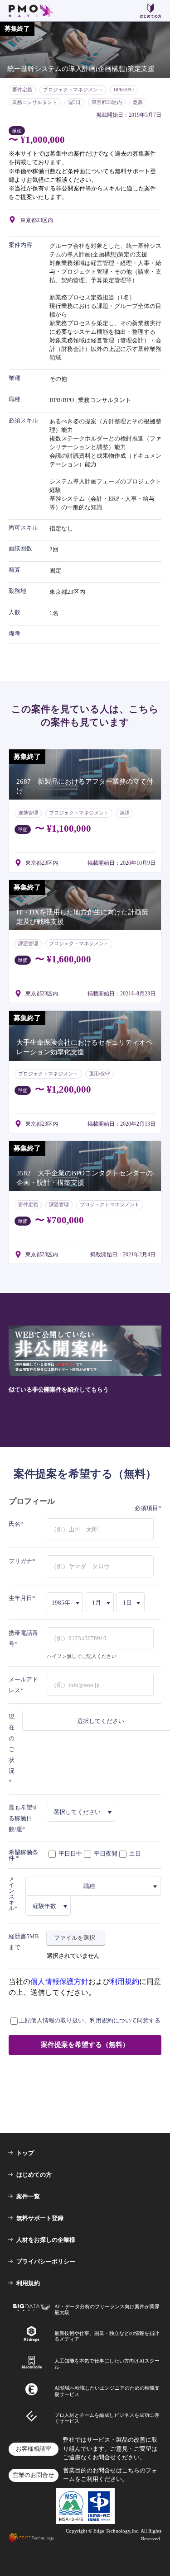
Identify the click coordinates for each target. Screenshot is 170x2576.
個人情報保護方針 (59, 1982)
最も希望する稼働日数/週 (23, 1818)
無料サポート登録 (40, 2218)
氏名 (15, 1524)
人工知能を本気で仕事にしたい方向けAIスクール (107, 2364)
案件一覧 (28, 2196)
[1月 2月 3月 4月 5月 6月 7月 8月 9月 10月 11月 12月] (100, 1602)
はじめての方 (34, 2175)
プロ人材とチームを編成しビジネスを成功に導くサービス (107, 2418)
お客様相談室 (34, 2449)
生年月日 (20, 1598)
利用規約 (125, 1982)
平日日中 (70, 1854)
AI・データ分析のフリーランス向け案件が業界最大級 (107, 2309)
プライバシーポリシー (46, 2261)
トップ (25, 2153)
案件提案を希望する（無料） (85, 2045)
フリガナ (20, 1561)
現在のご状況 (12, 1744)
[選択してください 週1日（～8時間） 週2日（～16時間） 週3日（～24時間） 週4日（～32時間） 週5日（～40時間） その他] (81, 1812)
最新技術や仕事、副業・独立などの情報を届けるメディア (107, 2336)
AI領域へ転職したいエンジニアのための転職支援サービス (107, 2391)
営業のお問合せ (33, 2475)
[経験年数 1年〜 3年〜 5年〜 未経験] (49, 1906)
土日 (134, 1854)
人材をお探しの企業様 (46, 2240)
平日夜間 (105, 1854)
